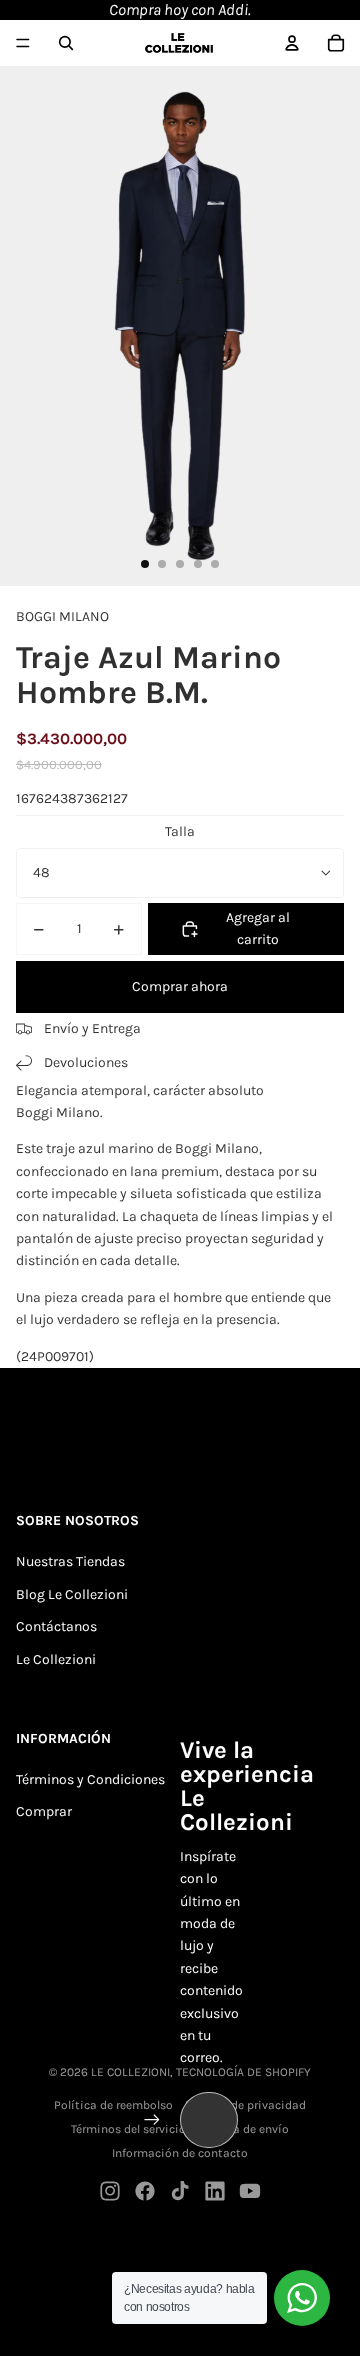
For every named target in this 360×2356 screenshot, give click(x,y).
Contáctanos (56, 1626)
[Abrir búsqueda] (66, 43)
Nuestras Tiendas (70, 1561)
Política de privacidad (245, 2105)
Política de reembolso (113, 2105)
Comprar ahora (180, 986)
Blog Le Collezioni (72, 1594)
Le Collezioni (56, 1659)
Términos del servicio (128, 2129)
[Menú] (23, 43)
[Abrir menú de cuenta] (292, 43)
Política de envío (243, 2129)
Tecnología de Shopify (243, 2072)
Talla (180, 831)
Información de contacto (180, 2153)
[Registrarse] (152, 2120)
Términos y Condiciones (90, 1779)
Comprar (44, 1811)
